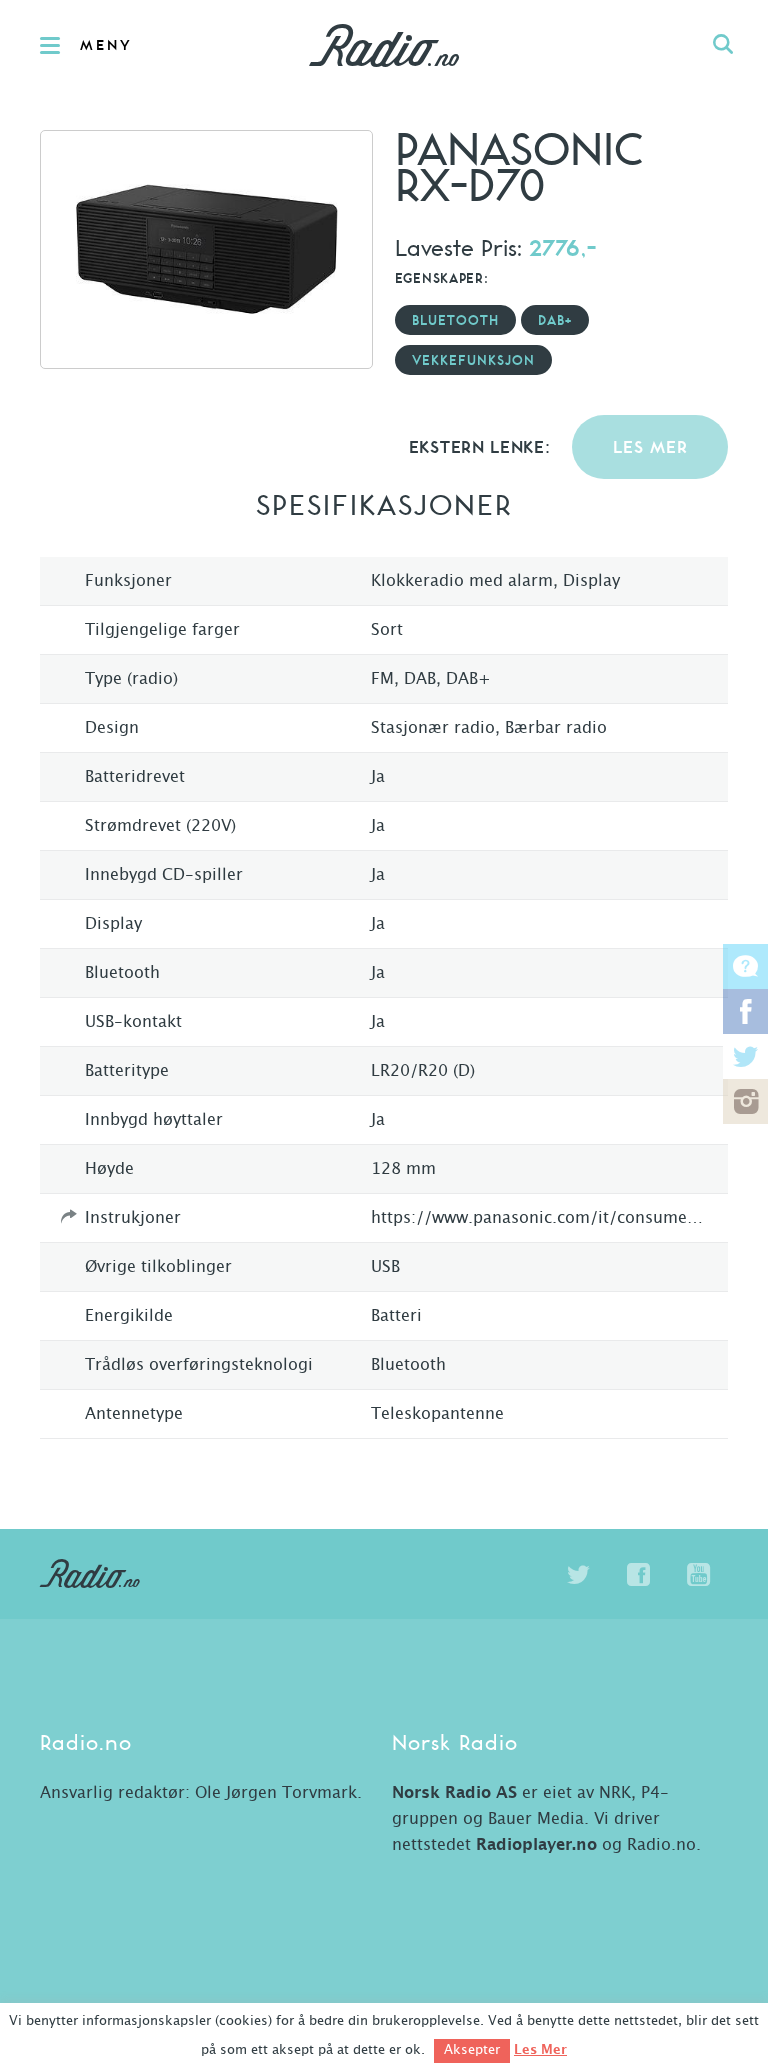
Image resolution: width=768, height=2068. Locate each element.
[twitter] (578, 1575)
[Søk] (723, 45)
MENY (106, 46)
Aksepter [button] (472, 2050)
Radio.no (384, 45)
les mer (650, 448)
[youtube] (698, 1575)
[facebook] (638, 1575)
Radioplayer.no (536, 1845)
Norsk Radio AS (454, 1793)
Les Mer (540, 2050)
